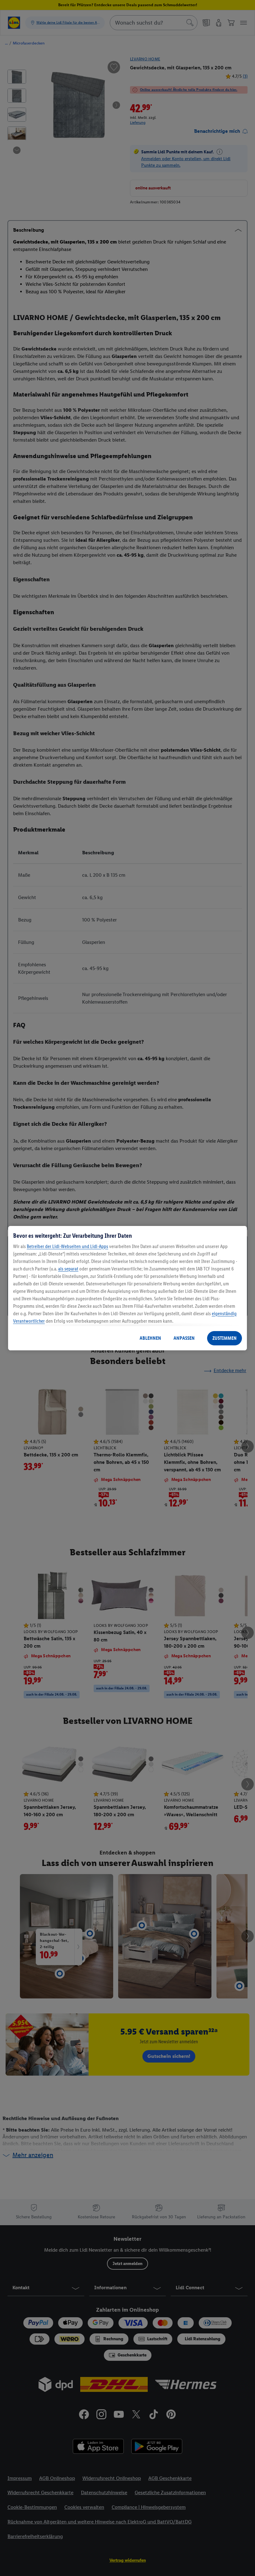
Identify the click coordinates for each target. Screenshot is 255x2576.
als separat (68, 1269)
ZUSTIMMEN (225, 1338)
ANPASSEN (184, 1338)
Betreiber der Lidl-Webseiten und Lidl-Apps (67, 1246)
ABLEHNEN (150, 1338)
